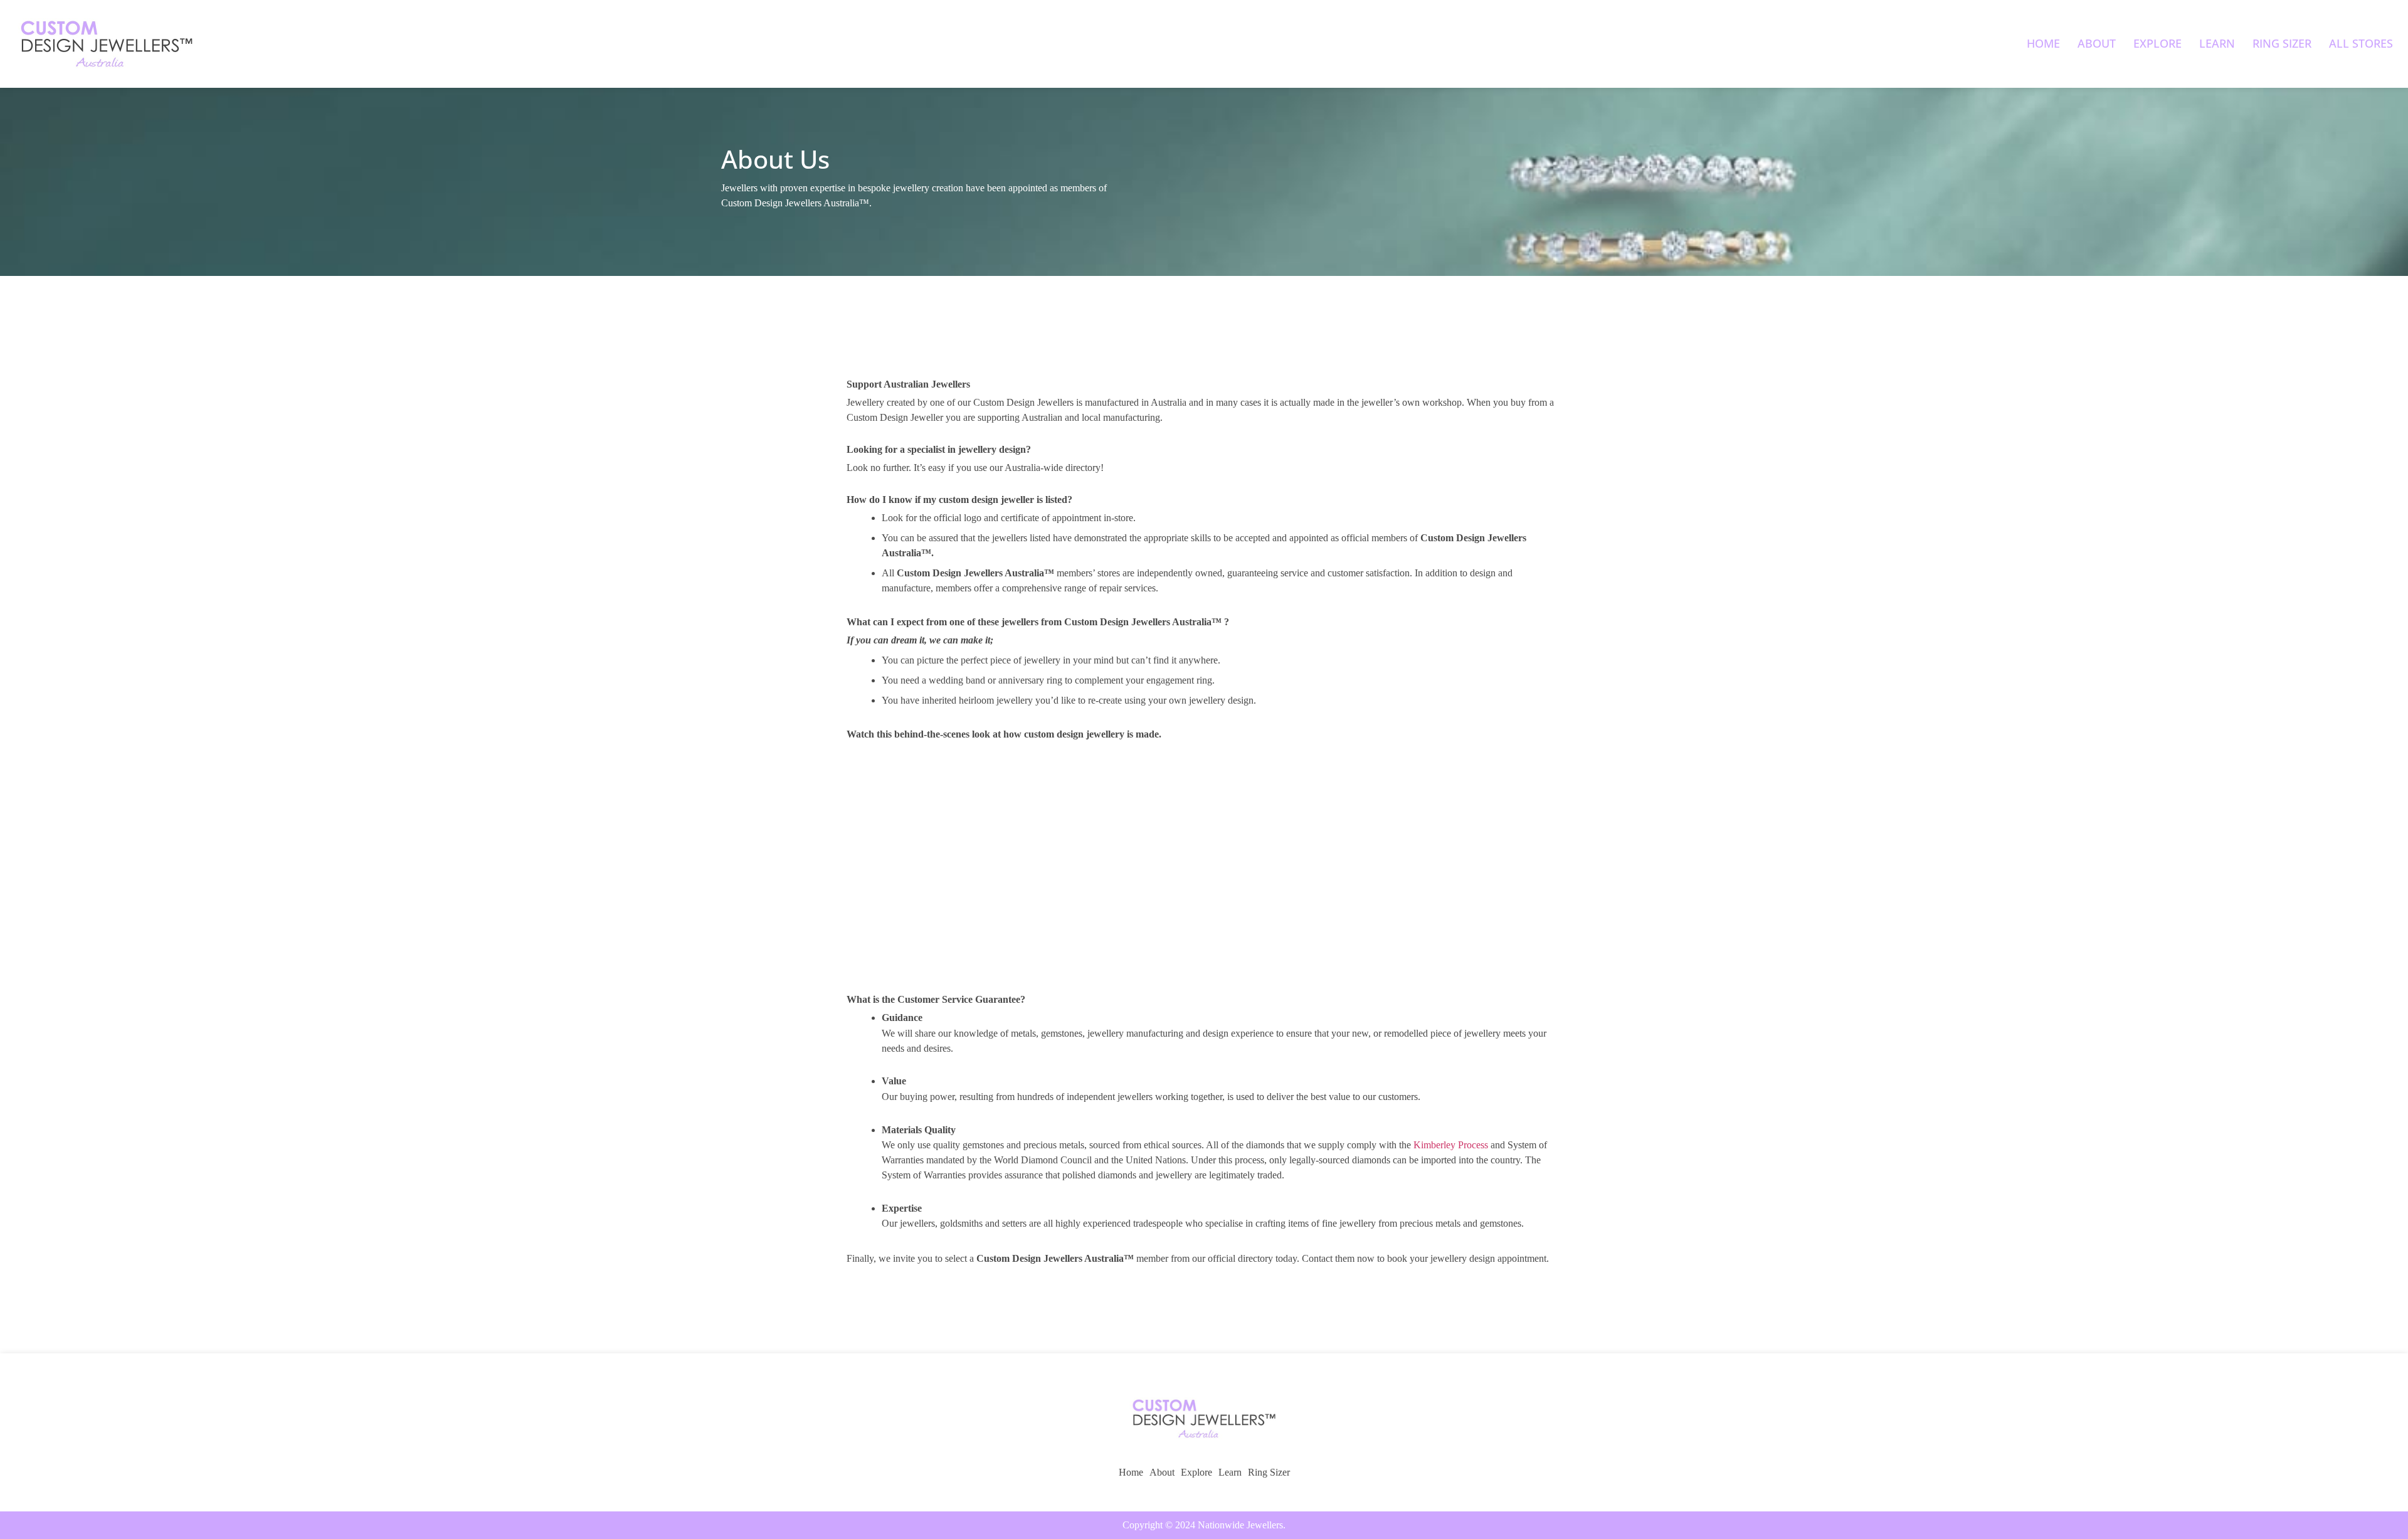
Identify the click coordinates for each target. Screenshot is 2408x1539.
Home (2043, 43)
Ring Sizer (2282, 43)
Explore (2157, 43)
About (2097, 43)
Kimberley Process (1451, 1145)
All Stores (2361, 43)
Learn (2217, 43)
